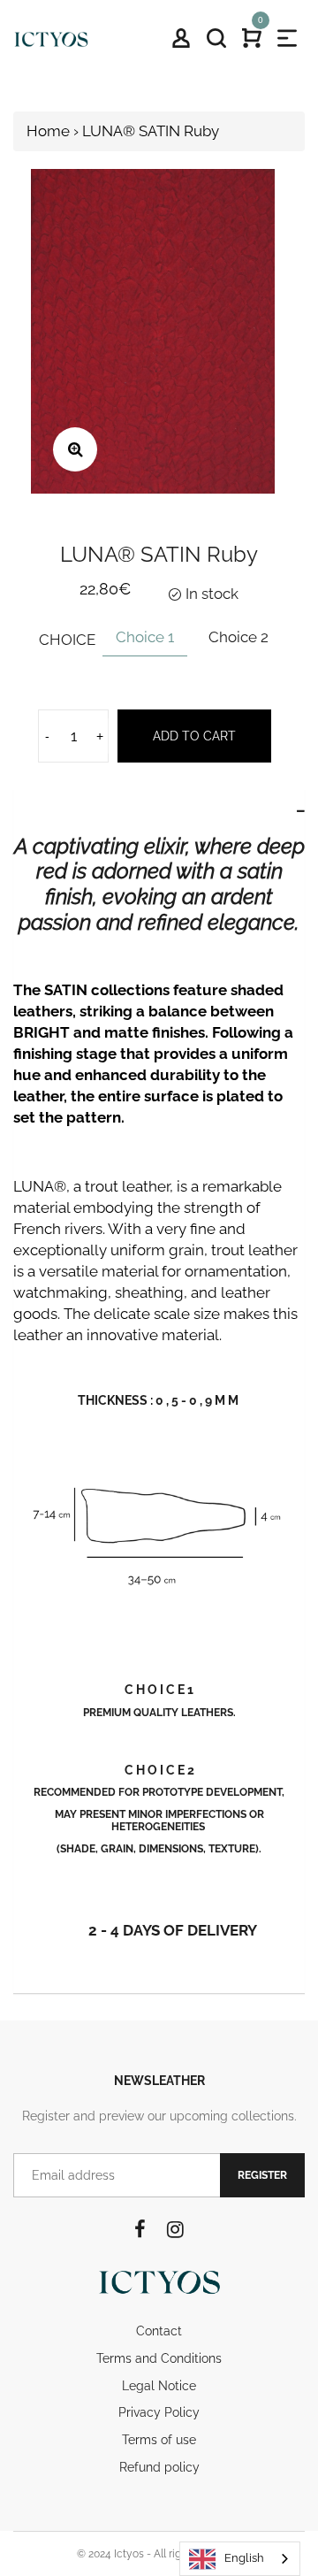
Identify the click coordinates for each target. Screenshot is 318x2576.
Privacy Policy (159, 2412)
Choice (67, 640)
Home (48, 131)
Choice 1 (145, 637)
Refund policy (159, 2467)
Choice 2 (238, 637)
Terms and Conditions (159, 2358)
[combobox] (240, 2559)
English (244, 2558)
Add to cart (194, 736)
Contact (159, 2331)
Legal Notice (159, 2386)
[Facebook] (140, 2229)
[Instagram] (175, 2229)
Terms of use (159, 2440)
